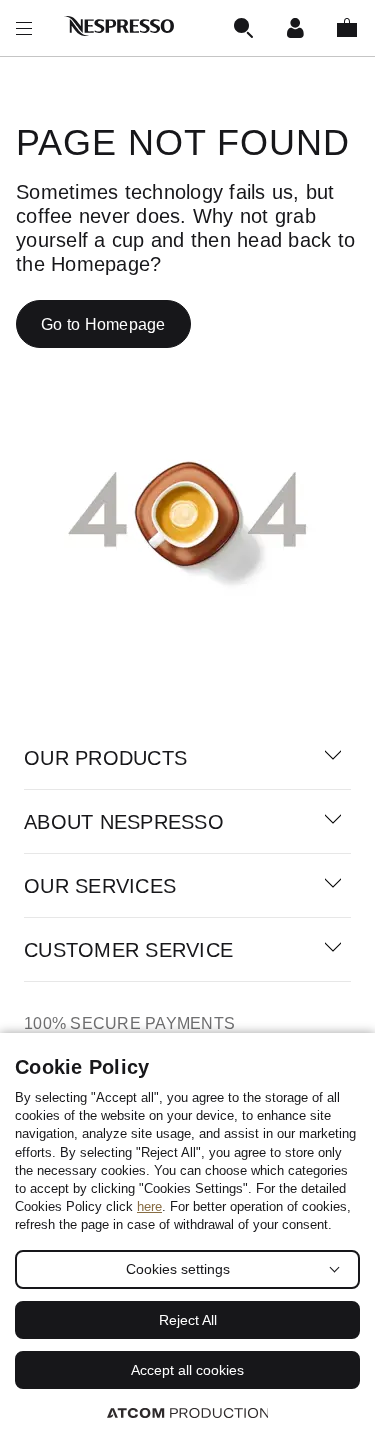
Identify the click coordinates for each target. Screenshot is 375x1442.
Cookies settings (178, 1269)
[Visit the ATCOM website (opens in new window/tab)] (188, 1412)
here (149, 1206)
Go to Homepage (103, 324)
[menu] (24, 28)
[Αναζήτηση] (243, 28)
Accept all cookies (187, 1370)
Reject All (188, 1320)
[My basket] (347, 28)
